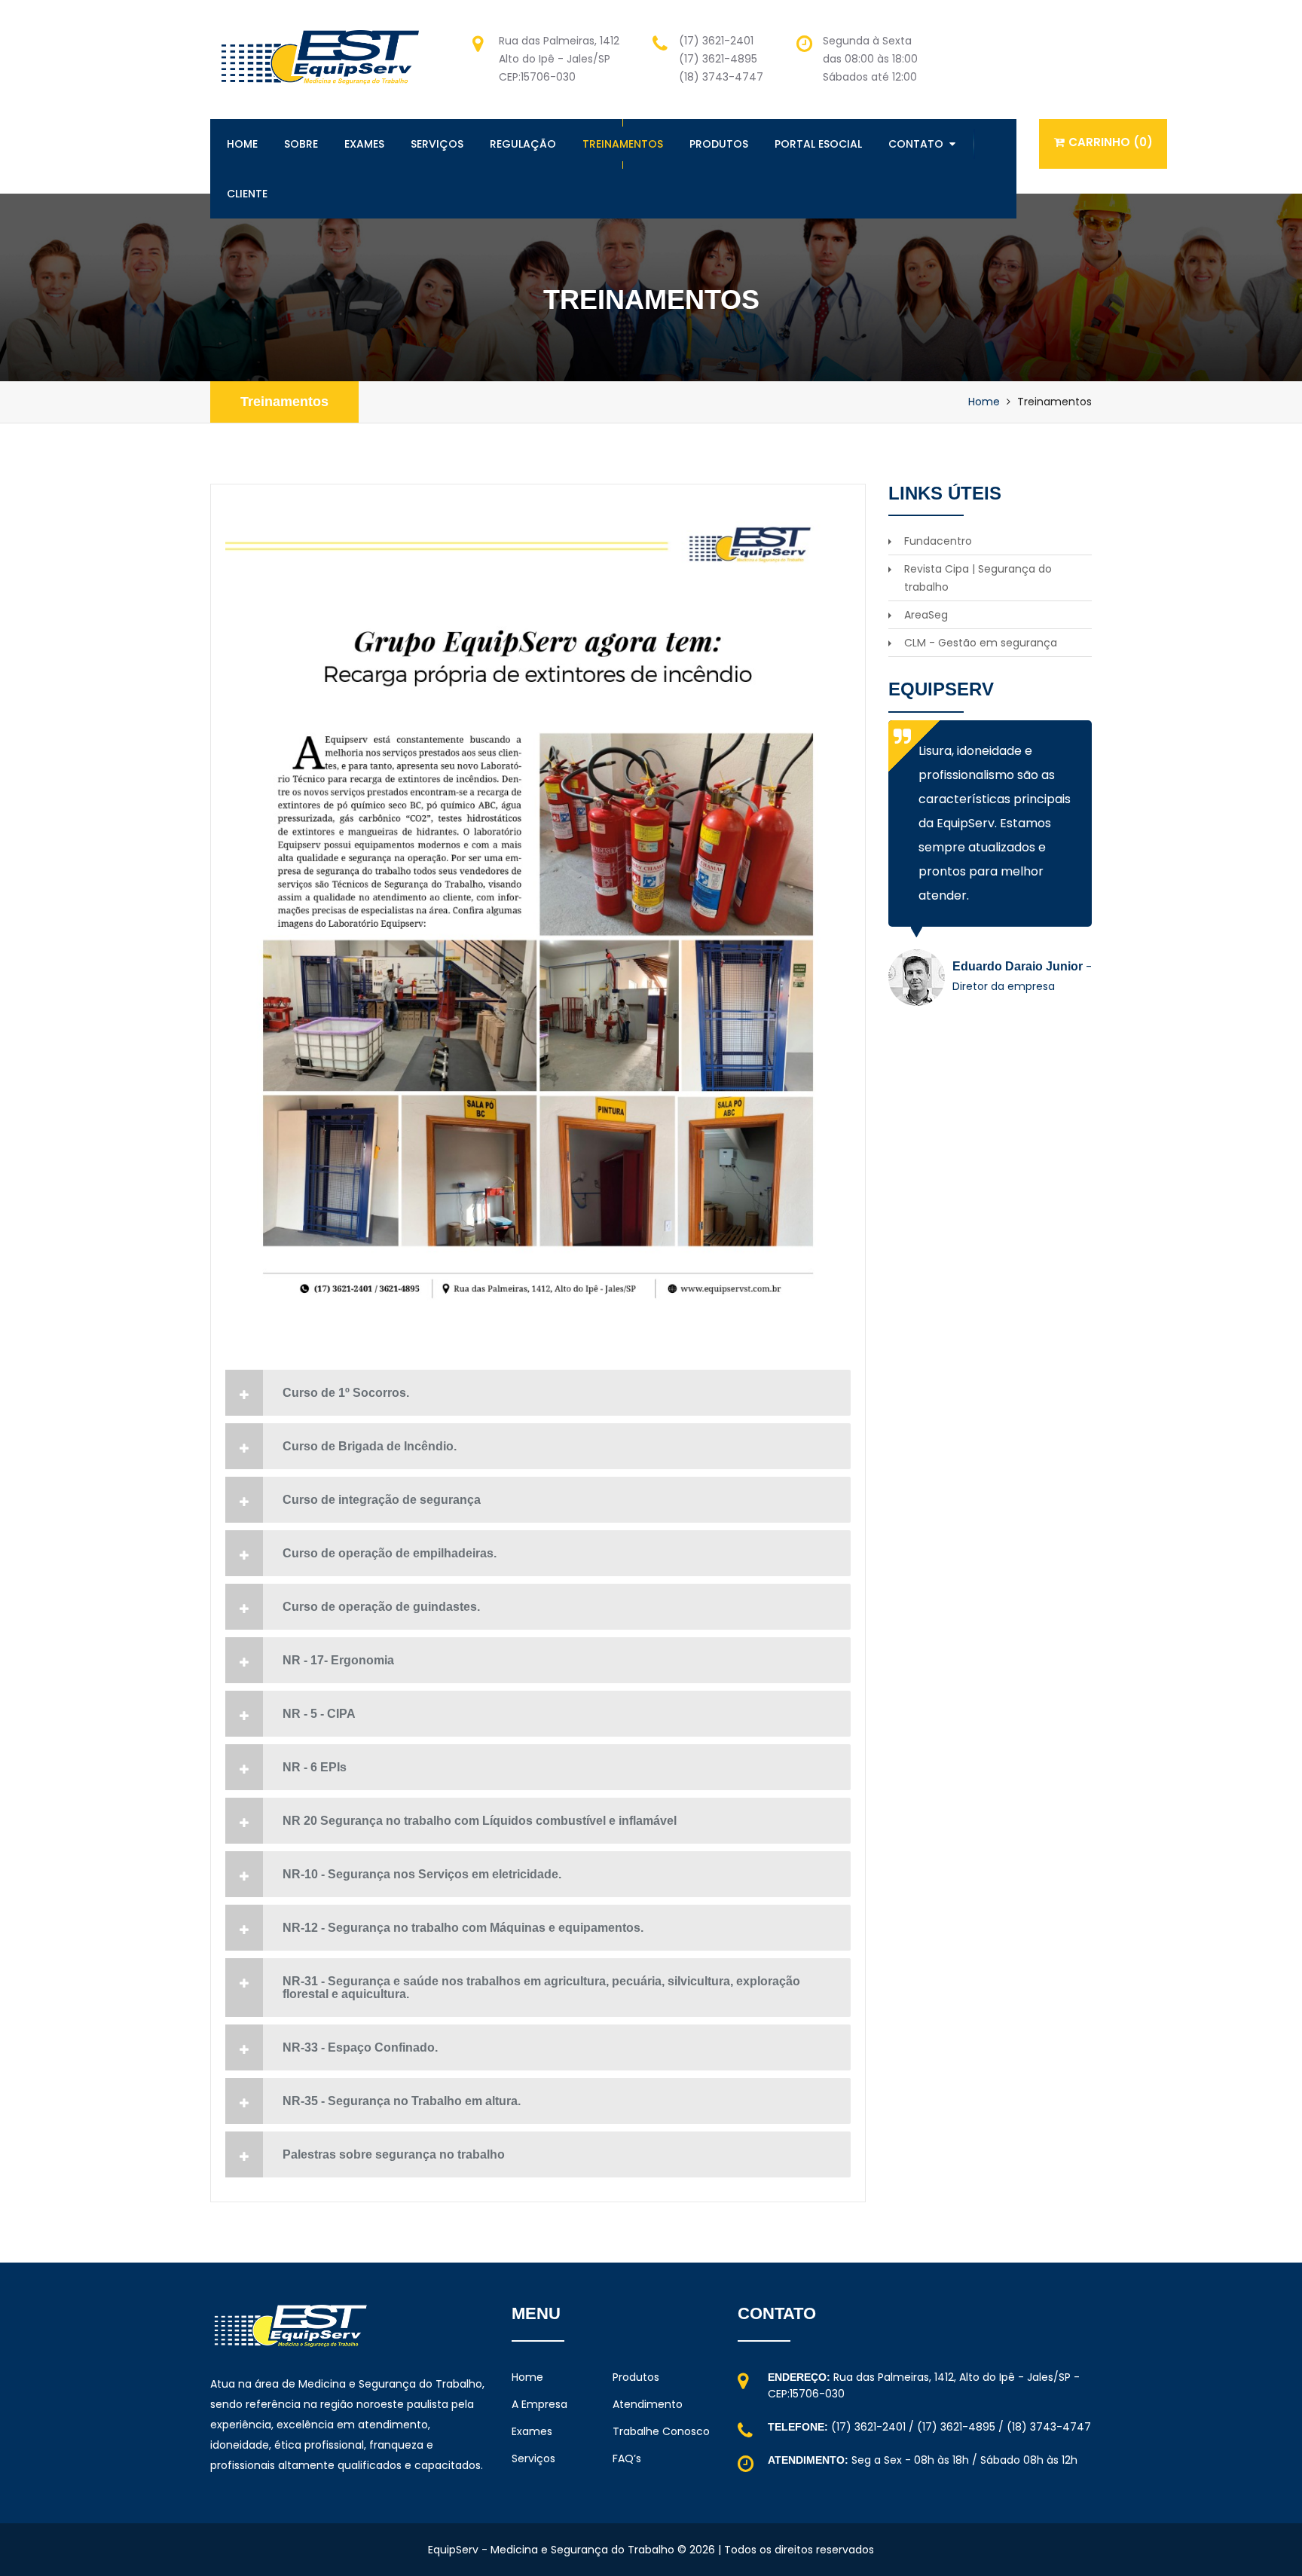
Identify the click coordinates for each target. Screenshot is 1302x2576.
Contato (916, 144)
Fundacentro (938, 541)
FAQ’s (627, 2458)
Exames (364, 144)
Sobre (301, 144)
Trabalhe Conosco (661, 2431)
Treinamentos (623, 144)
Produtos (719, 144)
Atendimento (648, 2404)
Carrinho (1111, 142)
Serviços (437, 144)
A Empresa (539, 2404)
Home (242, 144)
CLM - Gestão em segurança (981, 643)
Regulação (523, 144)
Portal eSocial (818, 144)
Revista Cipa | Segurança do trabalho (978, 578)
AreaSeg (926, 615)
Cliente (247, 194)
